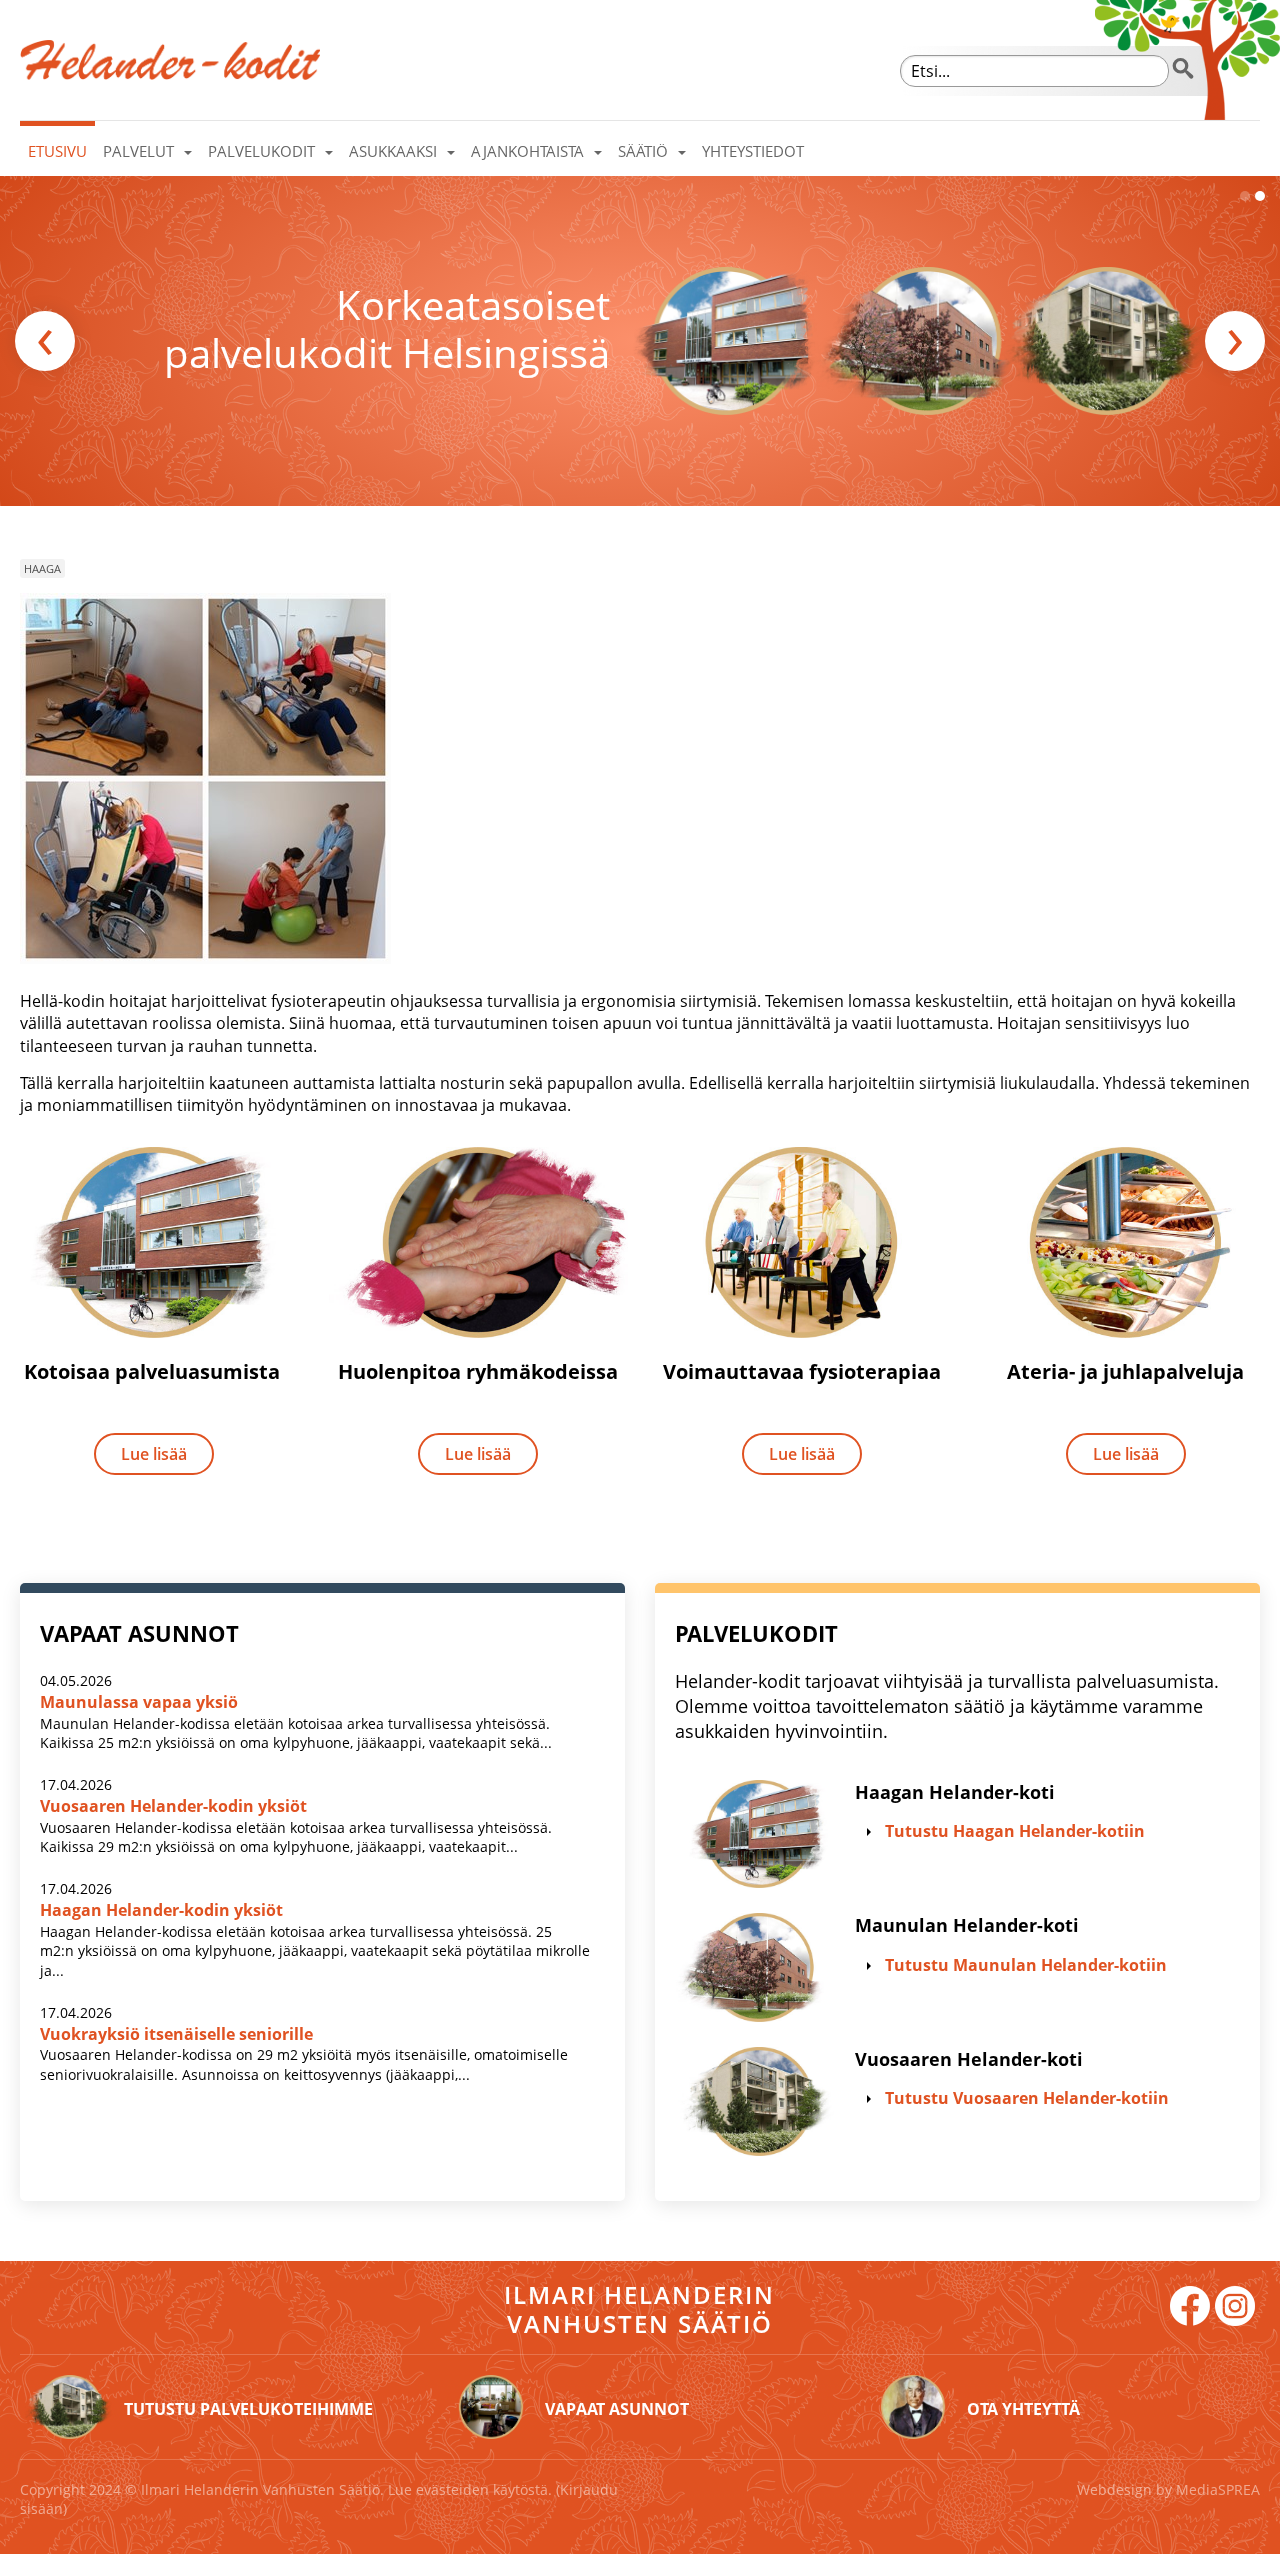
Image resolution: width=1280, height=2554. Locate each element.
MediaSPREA (1218, 2489)
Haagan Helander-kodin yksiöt (161, 1910)
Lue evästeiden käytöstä (468, 2489)
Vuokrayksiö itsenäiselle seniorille (176, 2034)
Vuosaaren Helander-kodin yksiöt (173, 1806)
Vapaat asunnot (617, 2409)
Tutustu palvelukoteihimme (248, 2409)
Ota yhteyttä (1023, 2409)
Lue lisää (154, 1454)
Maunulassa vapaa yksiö (139, 1702)
